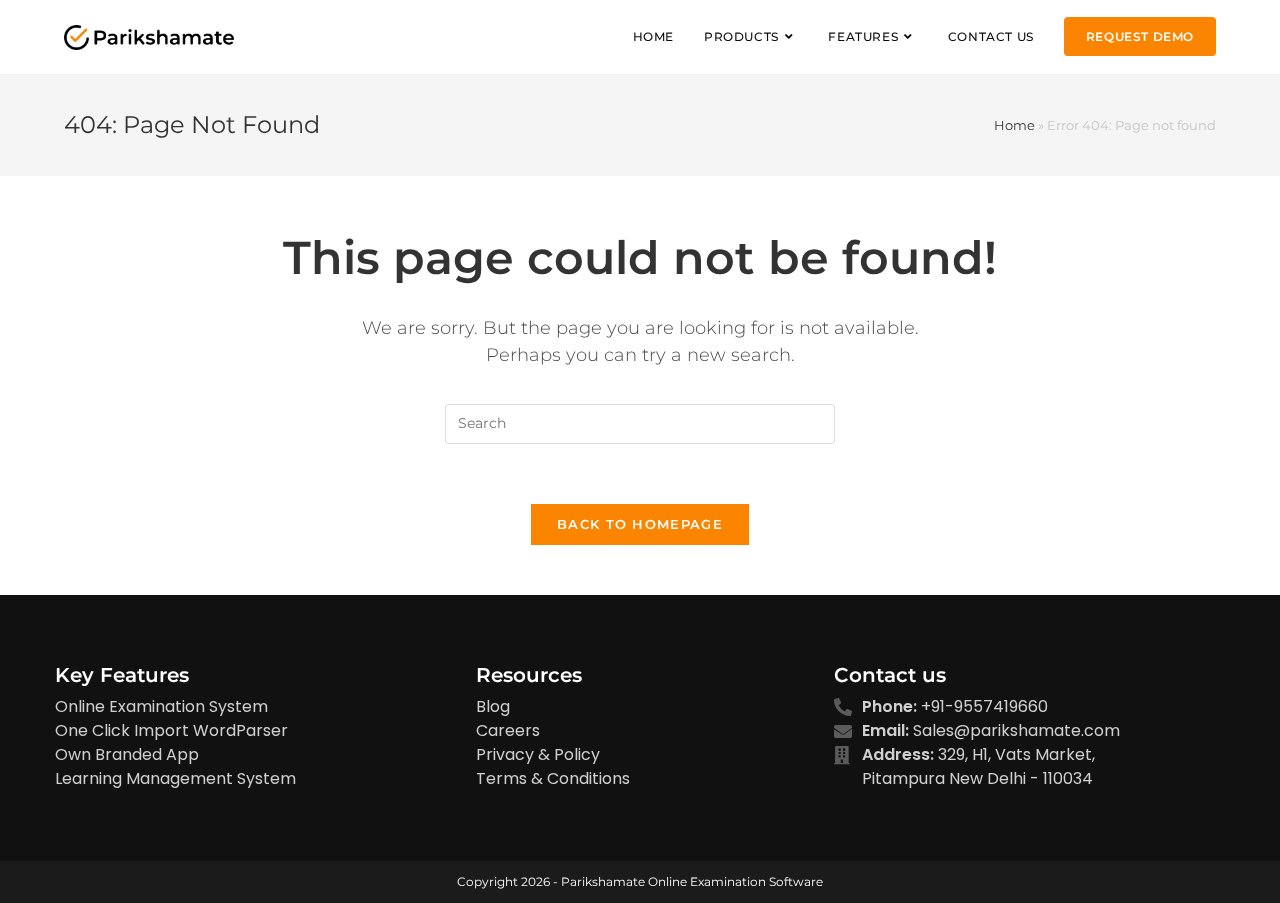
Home (1014, 125)
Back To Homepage (640, 524)
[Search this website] (640, 422)
